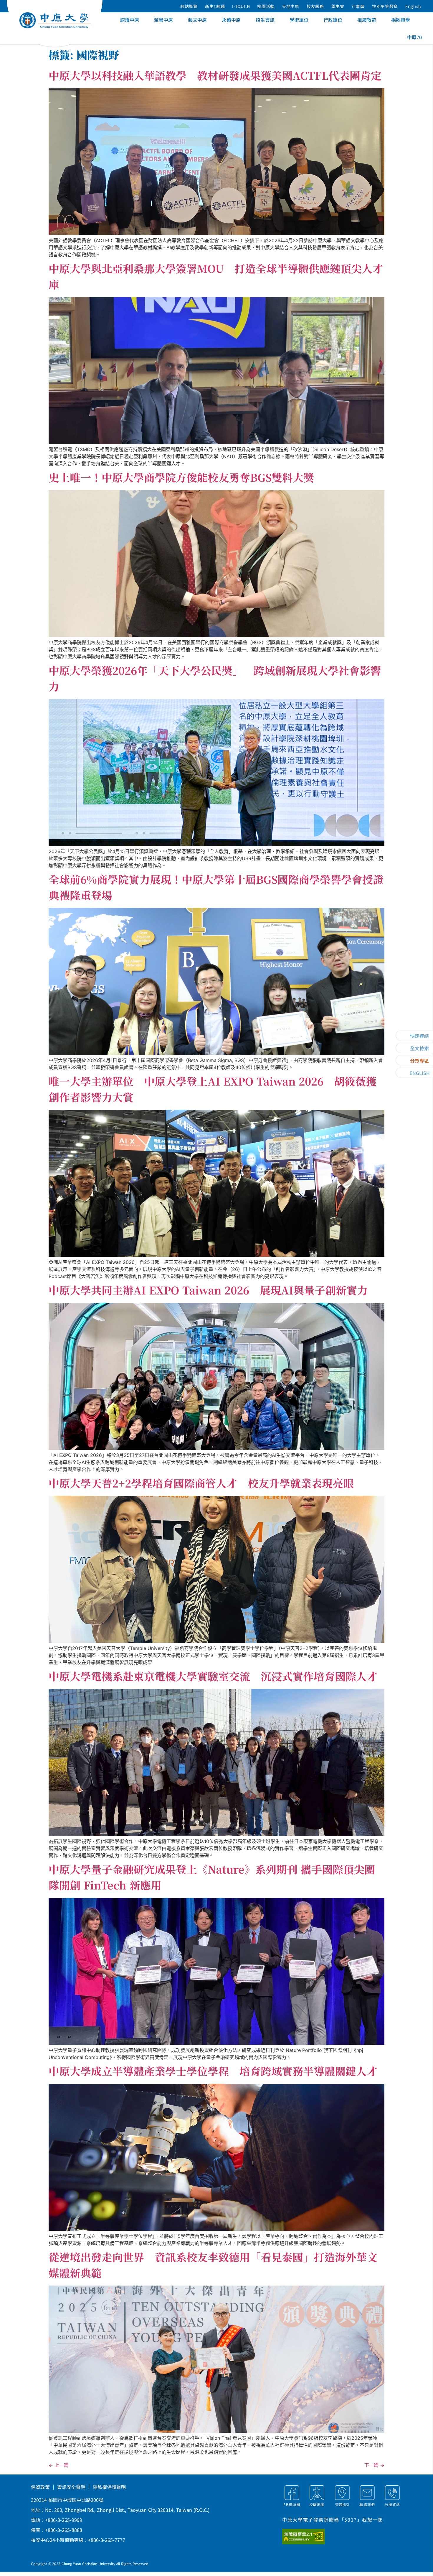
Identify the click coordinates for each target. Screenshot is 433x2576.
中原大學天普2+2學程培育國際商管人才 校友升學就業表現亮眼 (201, 1483)
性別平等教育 (385, 6)
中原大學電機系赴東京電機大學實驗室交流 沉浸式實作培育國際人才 (213, 1676)
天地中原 (291, 6)
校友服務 (315, 6)
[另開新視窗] (311, 2537)
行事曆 (358, 6)
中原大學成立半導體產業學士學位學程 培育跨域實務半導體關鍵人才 (213, 2071)
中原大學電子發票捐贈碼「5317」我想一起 (333, 2520)
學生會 (338, 6)
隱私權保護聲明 (109, 2487)
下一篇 (374, 2465)
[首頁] (55, 20)
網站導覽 (189, 6)
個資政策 (40, 2487)
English (413, 6)
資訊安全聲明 (71, 2487)
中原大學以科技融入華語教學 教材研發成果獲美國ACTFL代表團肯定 (215, 75)
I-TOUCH (241, 6)
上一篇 (59, 2465)
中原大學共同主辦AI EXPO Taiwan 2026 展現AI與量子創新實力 (208, 1290)
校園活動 (266, 6)
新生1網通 (215, 6)
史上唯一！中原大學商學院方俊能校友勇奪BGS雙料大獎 (181, 477)
